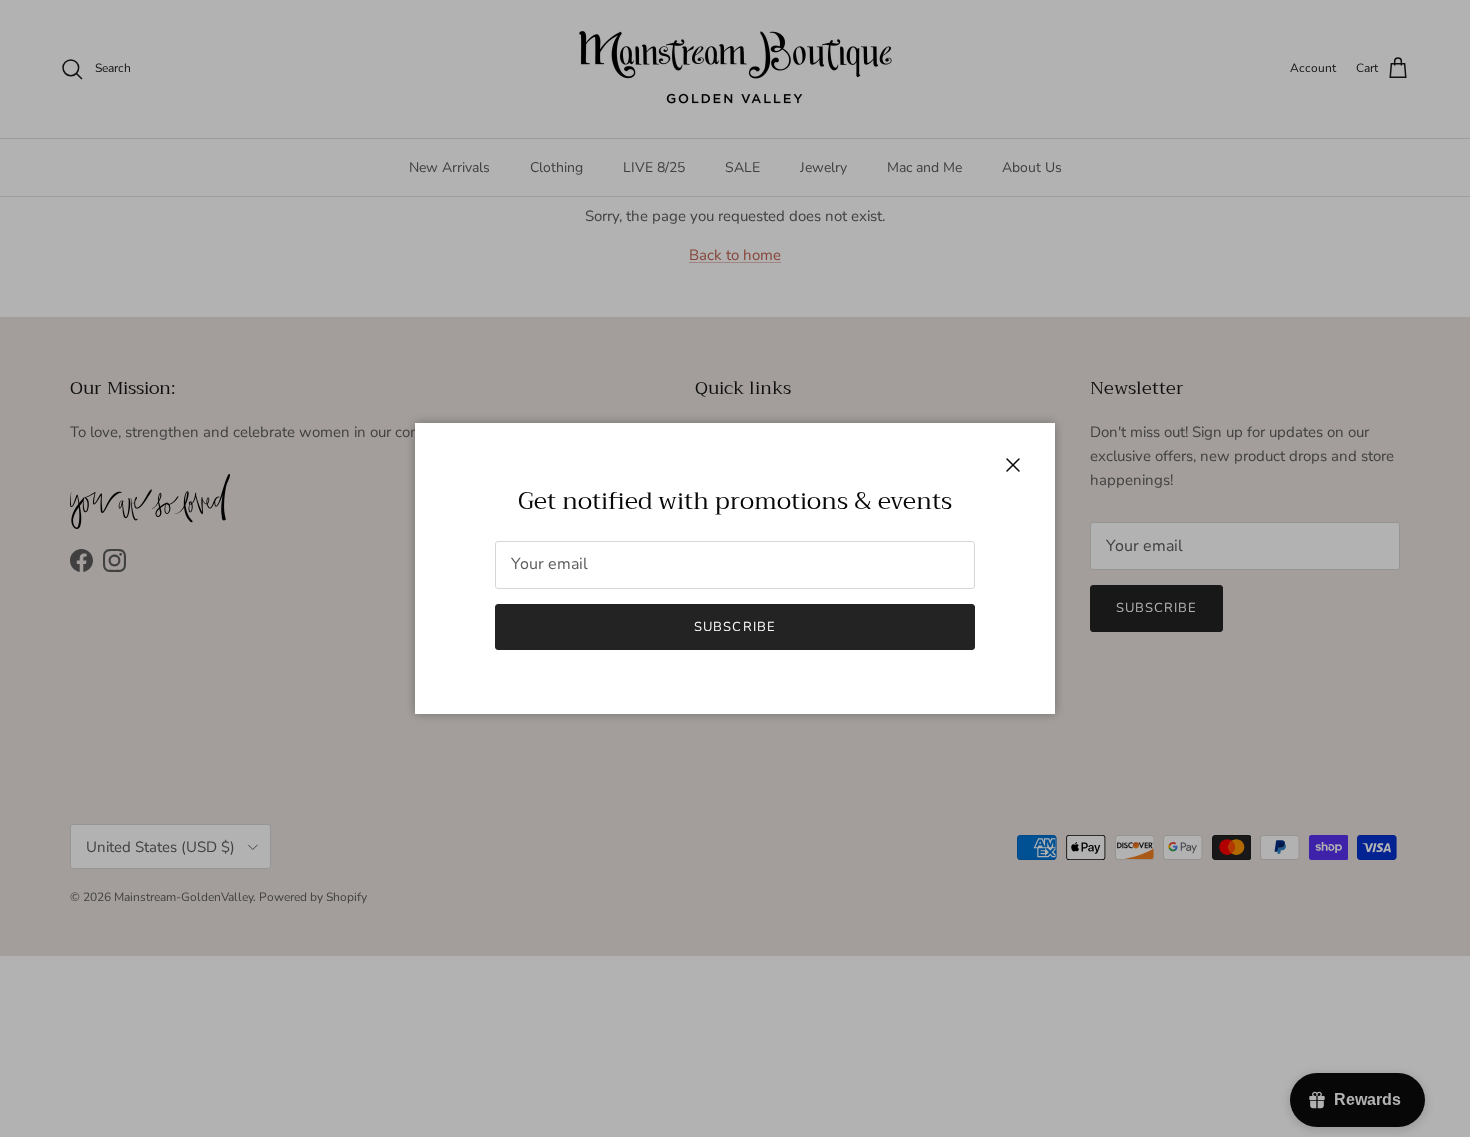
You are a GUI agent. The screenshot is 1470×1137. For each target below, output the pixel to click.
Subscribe (734, 627)
